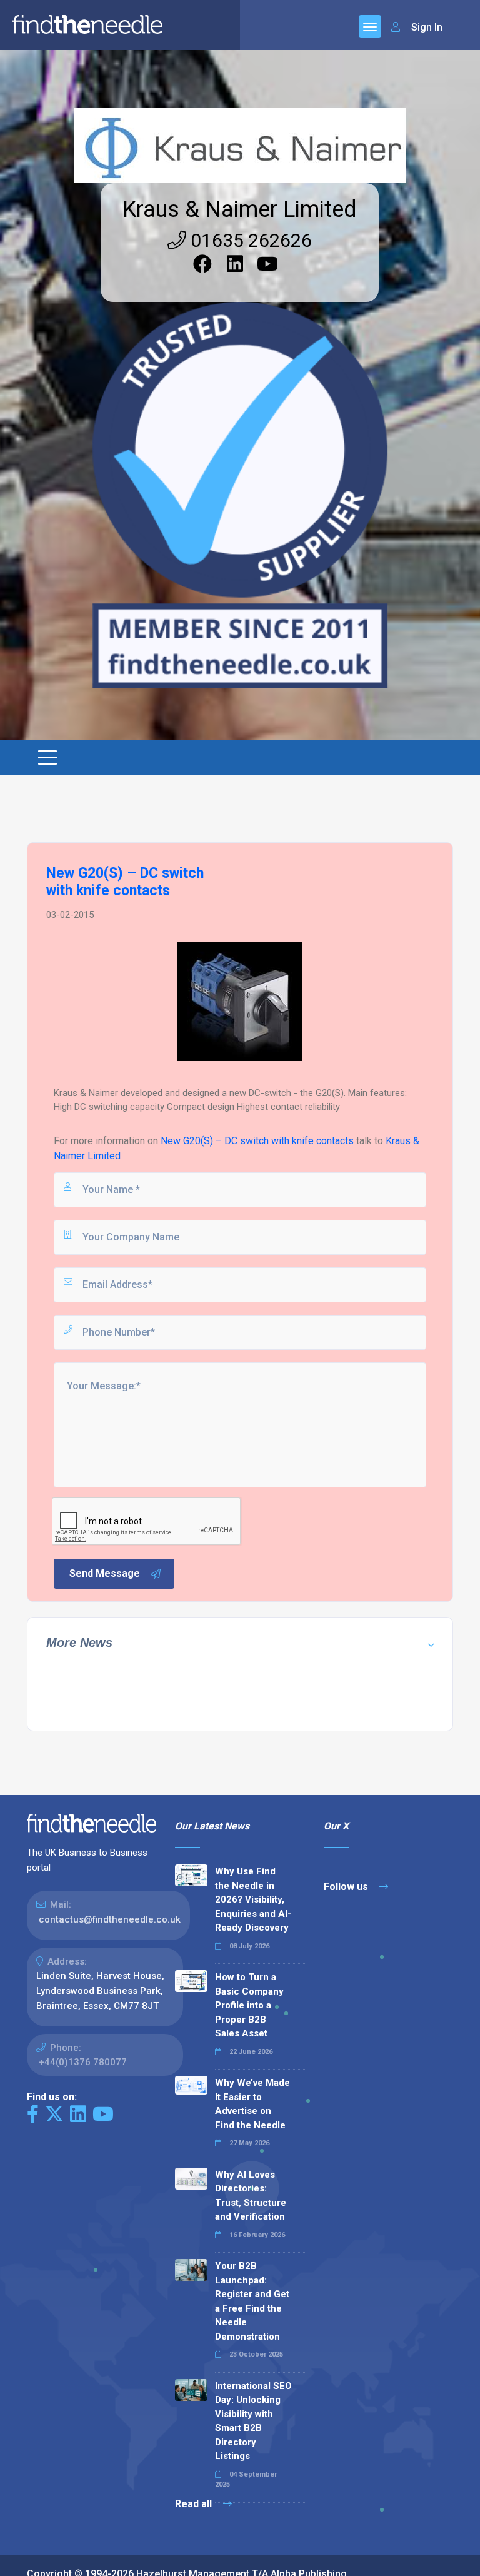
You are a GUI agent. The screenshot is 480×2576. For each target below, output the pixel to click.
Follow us (347, 1887)
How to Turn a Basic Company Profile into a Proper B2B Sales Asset (249, 2005)
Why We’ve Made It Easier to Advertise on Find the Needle (252, 2104)
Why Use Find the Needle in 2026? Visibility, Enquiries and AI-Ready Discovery (253, 1899)
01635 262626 (249, 240)
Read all (195, 2504)
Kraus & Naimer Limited (240, 209)
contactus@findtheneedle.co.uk (110, 1919)
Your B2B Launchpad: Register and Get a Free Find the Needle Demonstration (252, 2301)
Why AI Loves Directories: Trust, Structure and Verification (251, 2196)
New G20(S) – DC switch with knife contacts (257, 1141)
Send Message (105, 1573)
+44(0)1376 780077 (83, 2062)
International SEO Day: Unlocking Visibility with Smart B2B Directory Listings (253, 2421)
